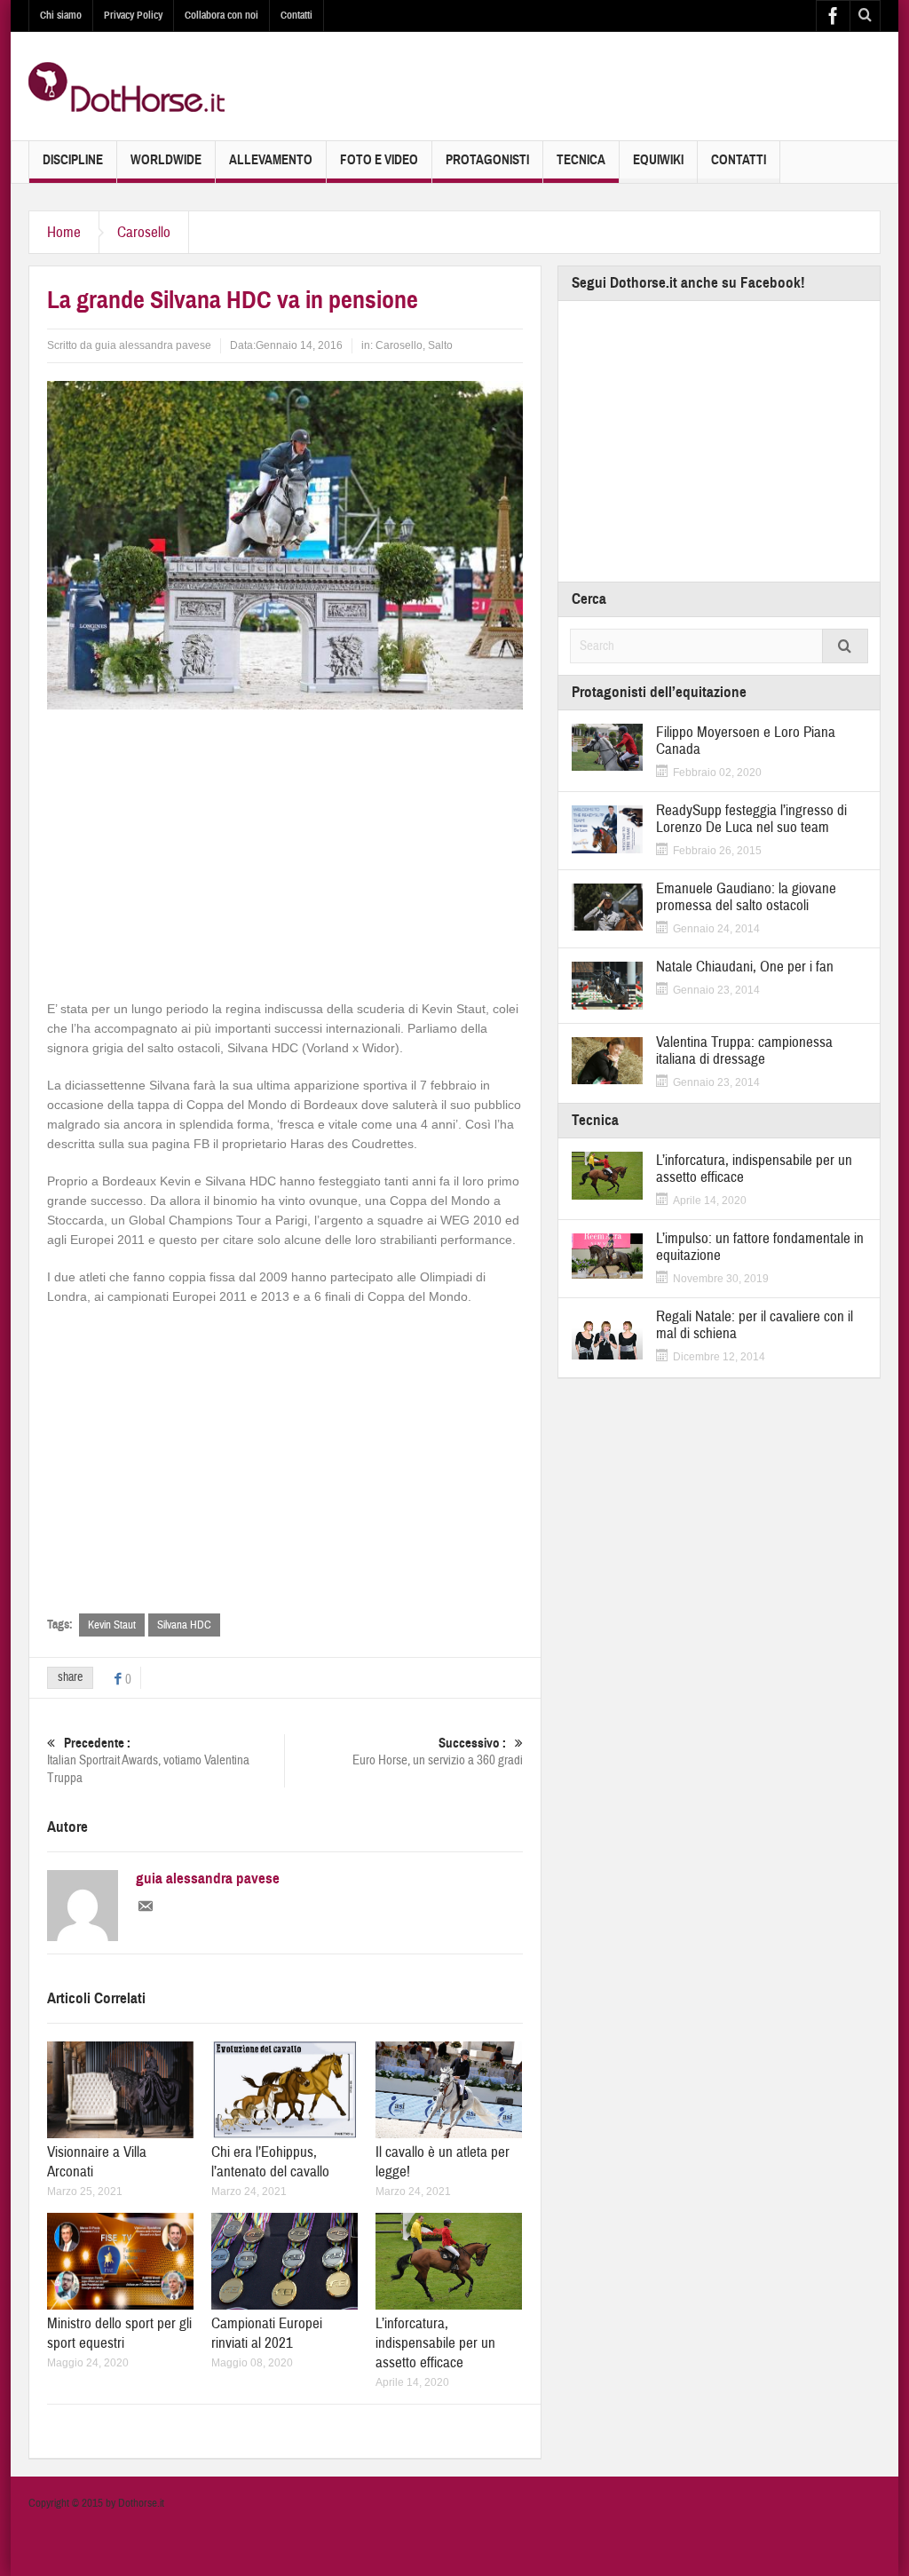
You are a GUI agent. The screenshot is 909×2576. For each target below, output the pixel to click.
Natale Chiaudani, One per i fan (745, 967)
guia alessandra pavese (153, 345)
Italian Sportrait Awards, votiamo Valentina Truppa (148, 1761)
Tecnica (581, 160)
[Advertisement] (285, 852)
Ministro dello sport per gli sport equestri (119, 2333)
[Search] (845, 646)
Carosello (144, 232)
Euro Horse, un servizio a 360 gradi (438, 1752)
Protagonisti (487, 160)
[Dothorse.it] (126, 86)
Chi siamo (61, 15)
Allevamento (271, 160)
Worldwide (166, 160)
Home (64, 232)
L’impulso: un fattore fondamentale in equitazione (760, 1247)
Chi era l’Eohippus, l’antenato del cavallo (270, 2162)
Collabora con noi (221, 15)
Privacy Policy (133, 15)
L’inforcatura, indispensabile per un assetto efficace (435, 2343)
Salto (440, 345)
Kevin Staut (112, 1625)
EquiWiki (658, 160)
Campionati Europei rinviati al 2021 (267, 2333)
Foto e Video (379, 160)
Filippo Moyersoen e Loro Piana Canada (746, 741)
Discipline (73, 160)
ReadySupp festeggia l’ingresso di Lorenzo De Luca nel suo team (751, 819)
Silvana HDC (184, 1625)
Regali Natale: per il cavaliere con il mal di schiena (755, 1325)
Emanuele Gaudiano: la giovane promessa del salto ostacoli (746, 897)
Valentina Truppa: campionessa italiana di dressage (744, 1050)
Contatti (296, 15)
